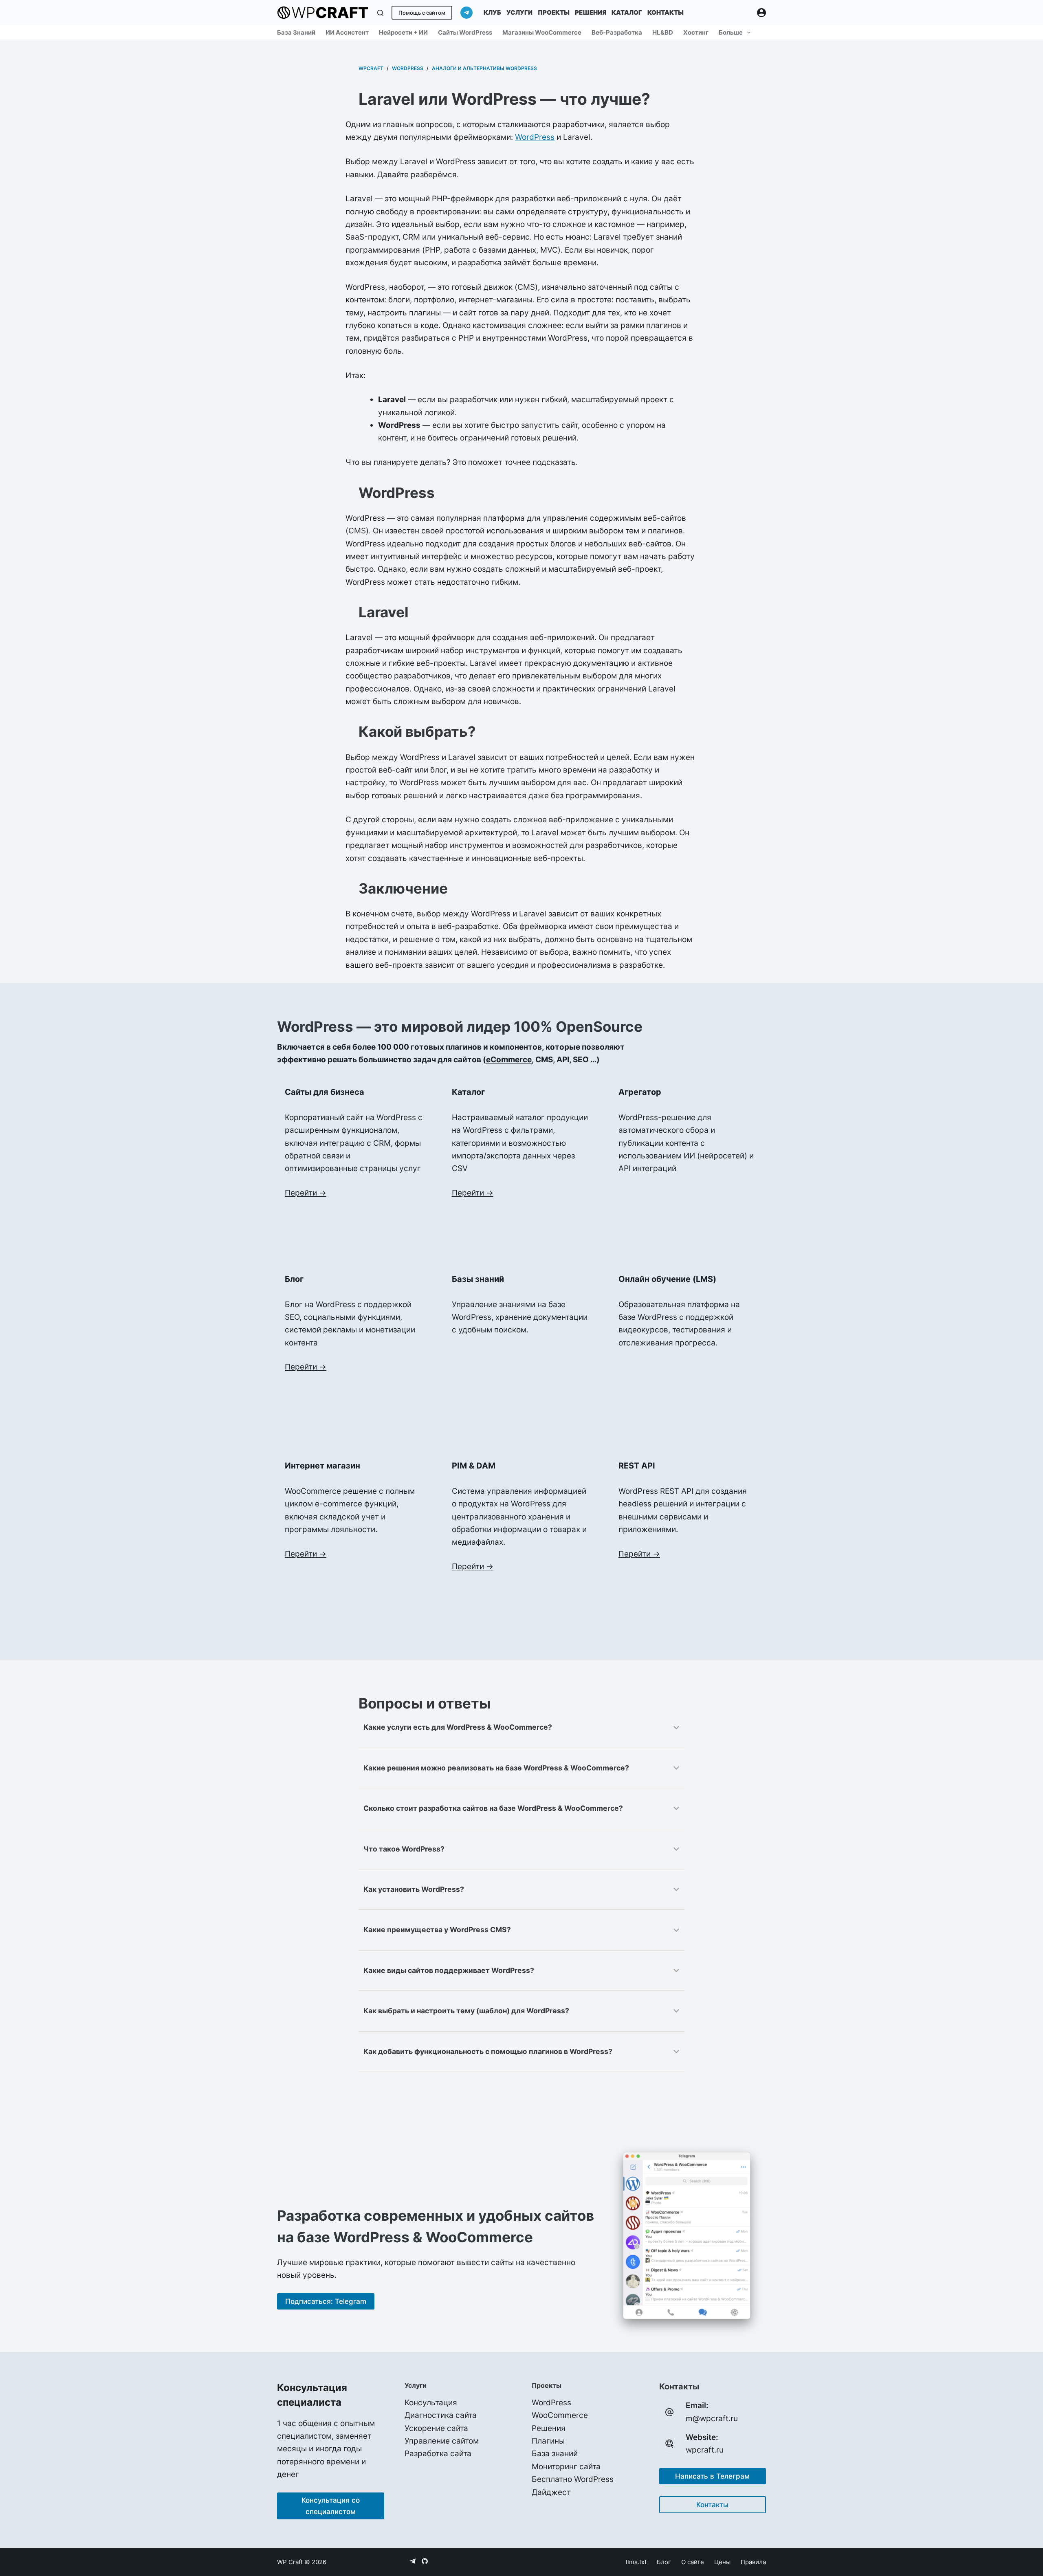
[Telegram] (466, 13)
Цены (722, 2562)
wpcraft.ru (705, 2450)
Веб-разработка (617, 32)
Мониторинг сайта (566, 2467)
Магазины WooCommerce (542, 32)
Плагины (548, 2441)
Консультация (431, 2403)
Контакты (666, 12)
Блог (664, 2562)
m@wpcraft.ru (712, 2419)
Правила (753, 2562)
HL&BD (663, 32)
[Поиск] (380, 13)
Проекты (554, 12)
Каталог (627, 12)
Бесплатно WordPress (573, 2479)
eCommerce (509, 1060)
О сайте (693, 2562)
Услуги (519, 12)
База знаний (296, 32)
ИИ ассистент (347, 32)
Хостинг (696, 32)
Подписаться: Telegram (326, 2301)
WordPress (535, 137)
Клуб (492, 12)
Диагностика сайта (441, 2415)
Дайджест (551, 2492)
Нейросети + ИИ (403, 32)
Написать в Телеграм (712, 2476)
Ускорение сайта (436, 2428)
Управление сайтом (442, 2441)
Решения (591, 12)
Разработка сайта (438, 2454)
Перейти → (306, 1193)
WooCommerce (560, 2415)
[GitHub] (425, 2561)
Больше (731, 32)
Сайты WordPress (465, 32)
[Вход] (761, 13)
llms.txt (636, 2562)
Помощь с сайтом (422, 13)
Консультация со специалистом (331, 2506)
